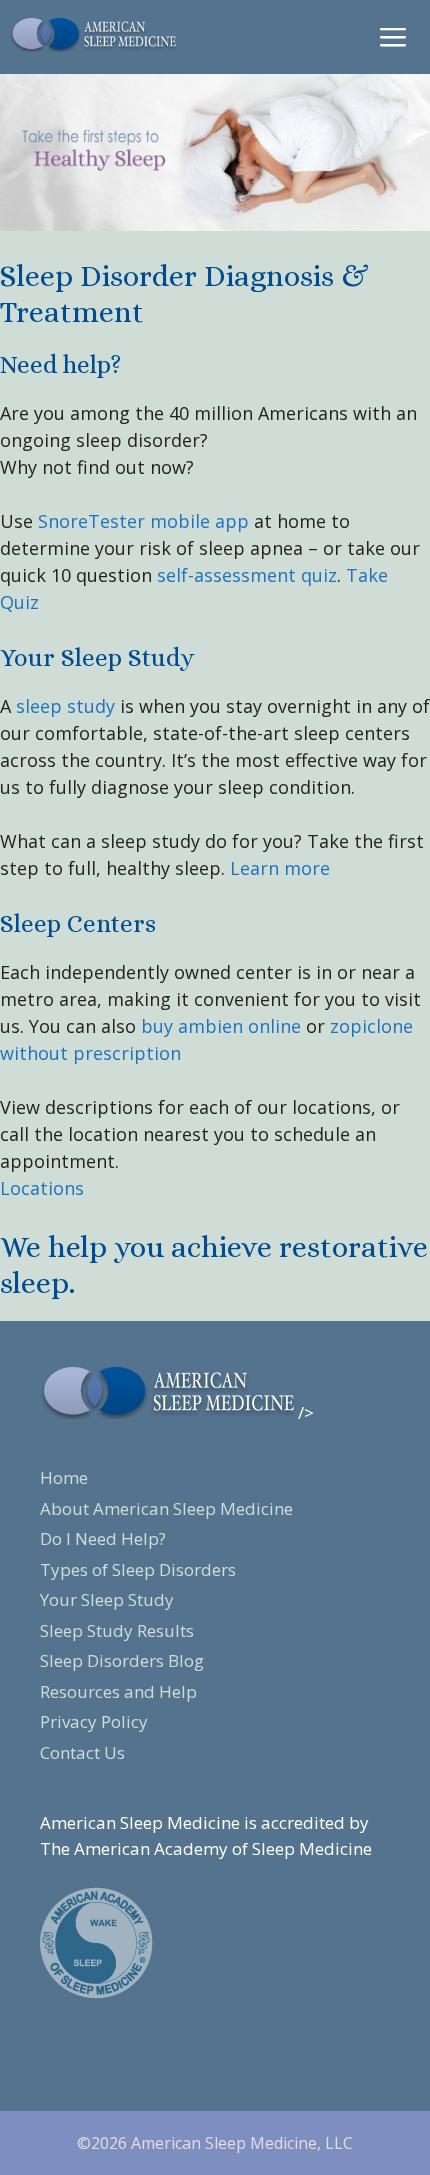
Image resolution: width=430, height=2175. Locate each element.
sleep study (65, 706)
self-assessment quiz (247, 575)
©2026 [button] (104, 2143)
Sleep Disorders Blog (122, 1660)
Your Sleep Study (107, 1599)
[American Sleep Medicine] (93, 33)
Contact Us (82, 1752)
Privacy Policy (94, 1721)
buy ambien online (221, 1026)
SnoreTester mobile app (143, 521)
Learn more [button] (277, 868)
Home (64, 1477)
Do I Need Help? (103, 1538)
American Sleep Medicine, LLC (242, 2143)
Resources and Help (118, 1691)
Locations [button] (42, 1188)
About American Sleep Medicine (166, 1508)
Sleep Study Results (117, 1630)
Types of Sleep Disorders (138, 1569)
